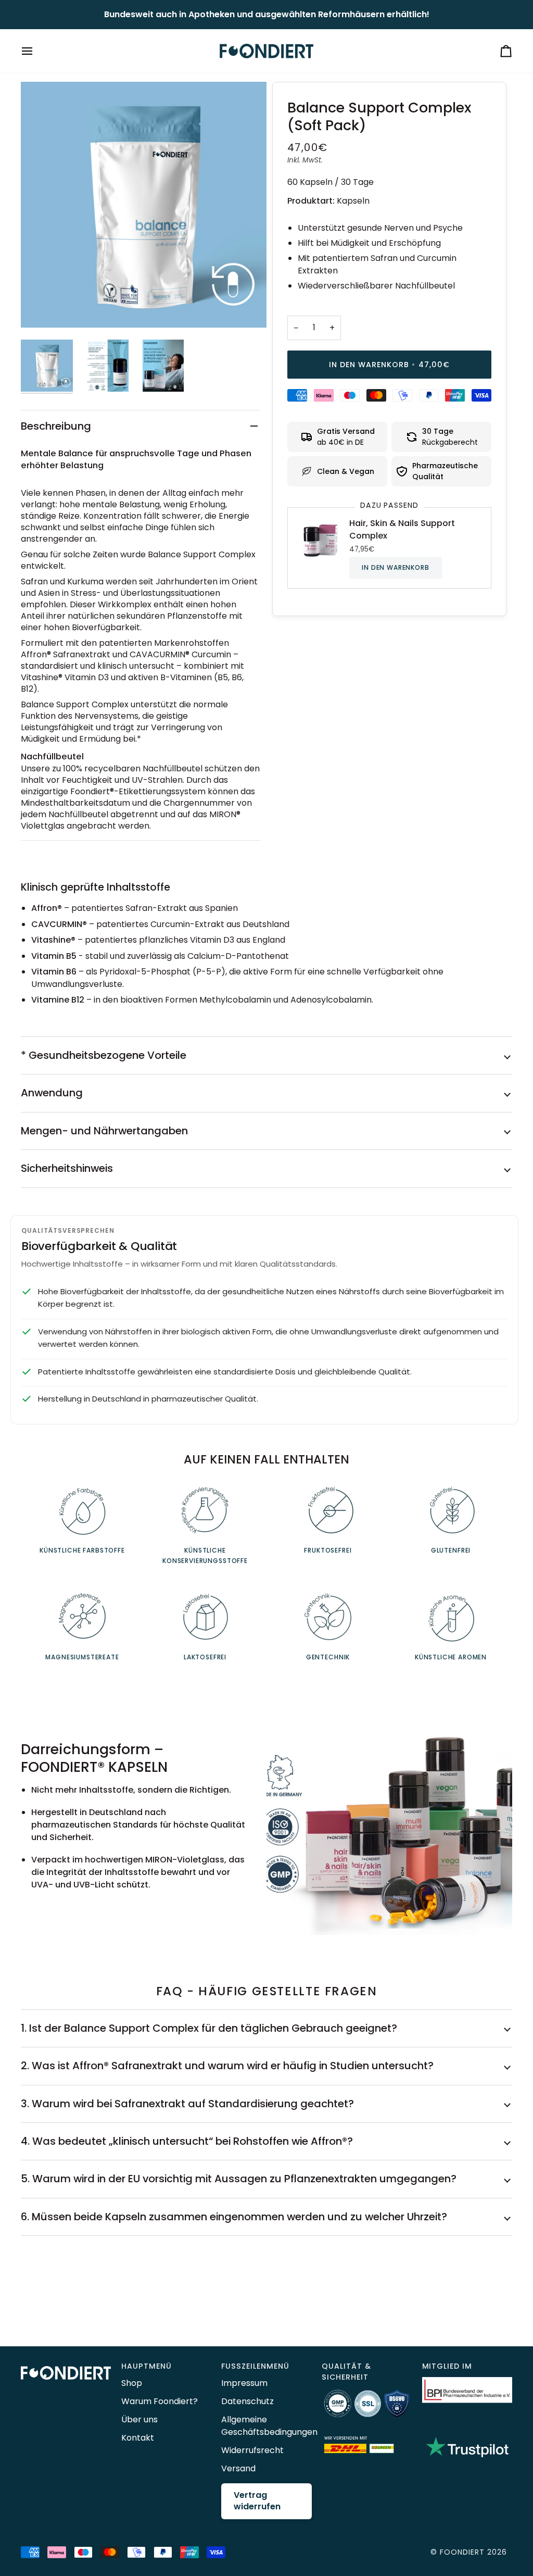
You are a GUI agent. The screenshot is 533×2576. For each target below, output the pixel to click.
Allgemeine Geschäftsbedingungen (269, 2426)
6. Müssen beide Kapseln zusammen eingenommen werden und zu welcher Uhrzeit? (234, 2217)
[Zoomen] (144, 205)
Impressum (244, 2383)
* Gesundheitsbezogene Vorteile (104, 1055)
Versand (238, 2468)
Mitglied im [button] (447, 2366)
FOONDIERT (462, 2552)
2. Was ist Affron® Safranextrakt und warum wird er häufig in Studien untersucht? (227, 2066)
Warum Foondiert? (160, 2401)
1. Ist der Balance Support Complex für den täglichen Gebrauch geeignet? (209, 2028)
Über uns (139, 2419)
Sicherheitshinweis (67, 1168)
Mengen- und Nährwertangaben (104, 1131)
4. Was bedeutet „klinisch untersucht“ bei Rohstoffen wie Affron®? (187, 2141)
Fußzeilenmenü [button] (255, 2366)
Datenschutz (248, 2401)
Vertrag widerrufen (257, 2501)
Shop (132, 2383)
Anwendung (52, 1093)
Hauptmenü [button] (147, 2366)
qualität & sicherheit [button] (346, 2372)
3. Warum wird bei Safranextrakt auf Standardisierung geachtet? (187, 2104)
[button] (66, 2364)
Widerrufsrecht (252, 2450)
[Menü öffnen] (36, 51)
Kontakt (138, 2438)
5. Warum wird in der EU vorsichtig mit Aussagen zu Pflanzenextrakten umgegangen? (239, 2179)
